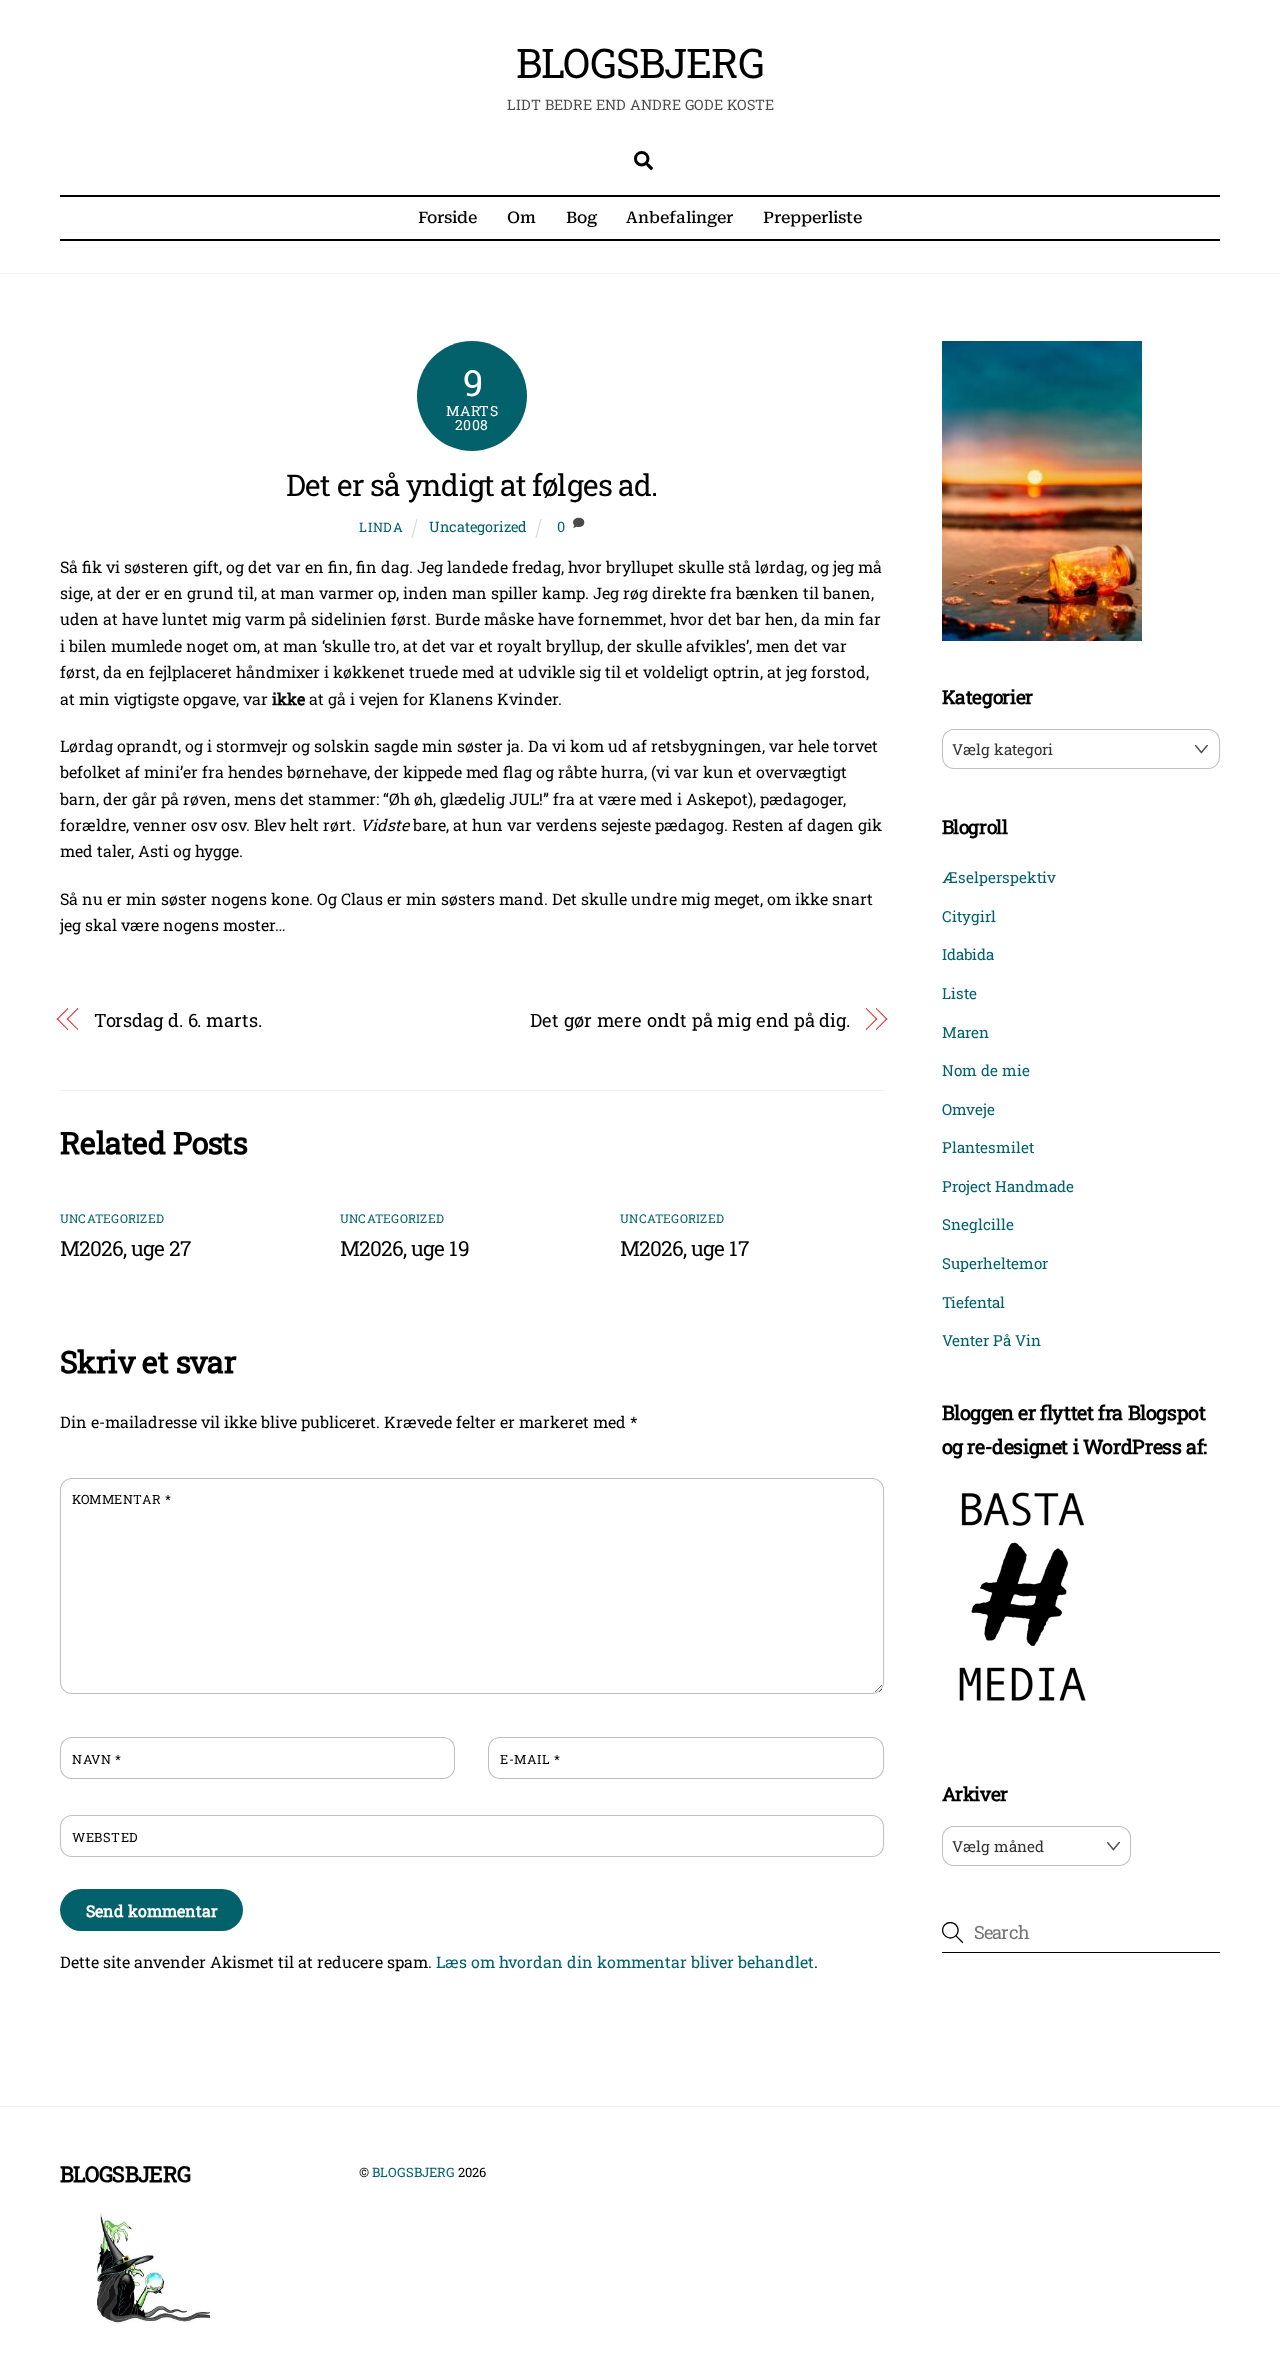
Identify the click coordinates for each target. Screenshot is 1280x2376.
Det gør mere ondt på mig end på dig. (690, 1020)
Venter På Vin (991, 1340)
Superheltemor (995, 1263)
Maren (965, 1032)
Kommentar (122, 1499)
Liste (959, 993)
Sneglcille (978, 1224)
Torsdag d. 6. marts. (178, 1020)
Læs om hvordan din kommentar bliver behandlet (625, 1961)
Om (521, 217)
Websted (105, 1837)
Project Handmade (1008, 1186)
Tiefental (973, 1302)
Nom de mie (986, 1070)
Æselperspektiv (999, 877)
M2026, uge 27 (125, 1248)
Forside (447, 217)
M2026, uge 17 (684, 1248)
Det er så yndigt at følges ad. (471, 484)
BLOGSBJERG (413, 2172)
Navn (96, 1759)
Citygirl (969, 916)
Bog (581, 217)
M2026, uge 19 (404, 1248)
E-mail (530, 1759)
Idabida (968, 954)
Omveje (968, 1109)
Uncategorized (478, 526)
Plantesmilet (988, 1147)
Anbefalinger (679, 217)
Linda (381, 527)
